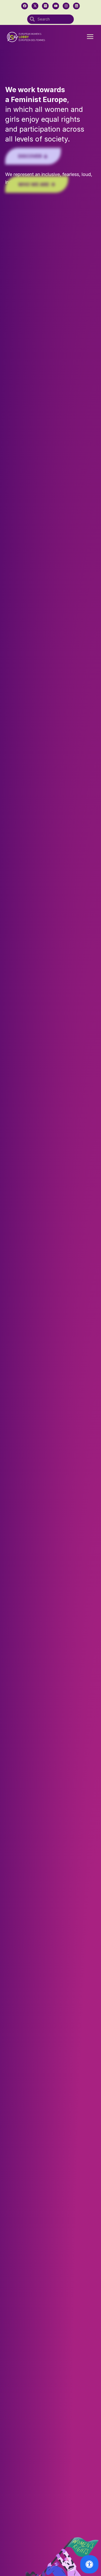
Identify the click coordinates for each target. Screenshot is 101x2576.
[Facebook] (25, 6)
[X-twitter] (35, 6)
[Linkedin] (76, 6)
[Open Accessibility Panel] (89, 2564)
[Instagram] (66, 6)
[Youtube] (56, 6)
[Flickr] (45, 6)
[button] (90, 37)
